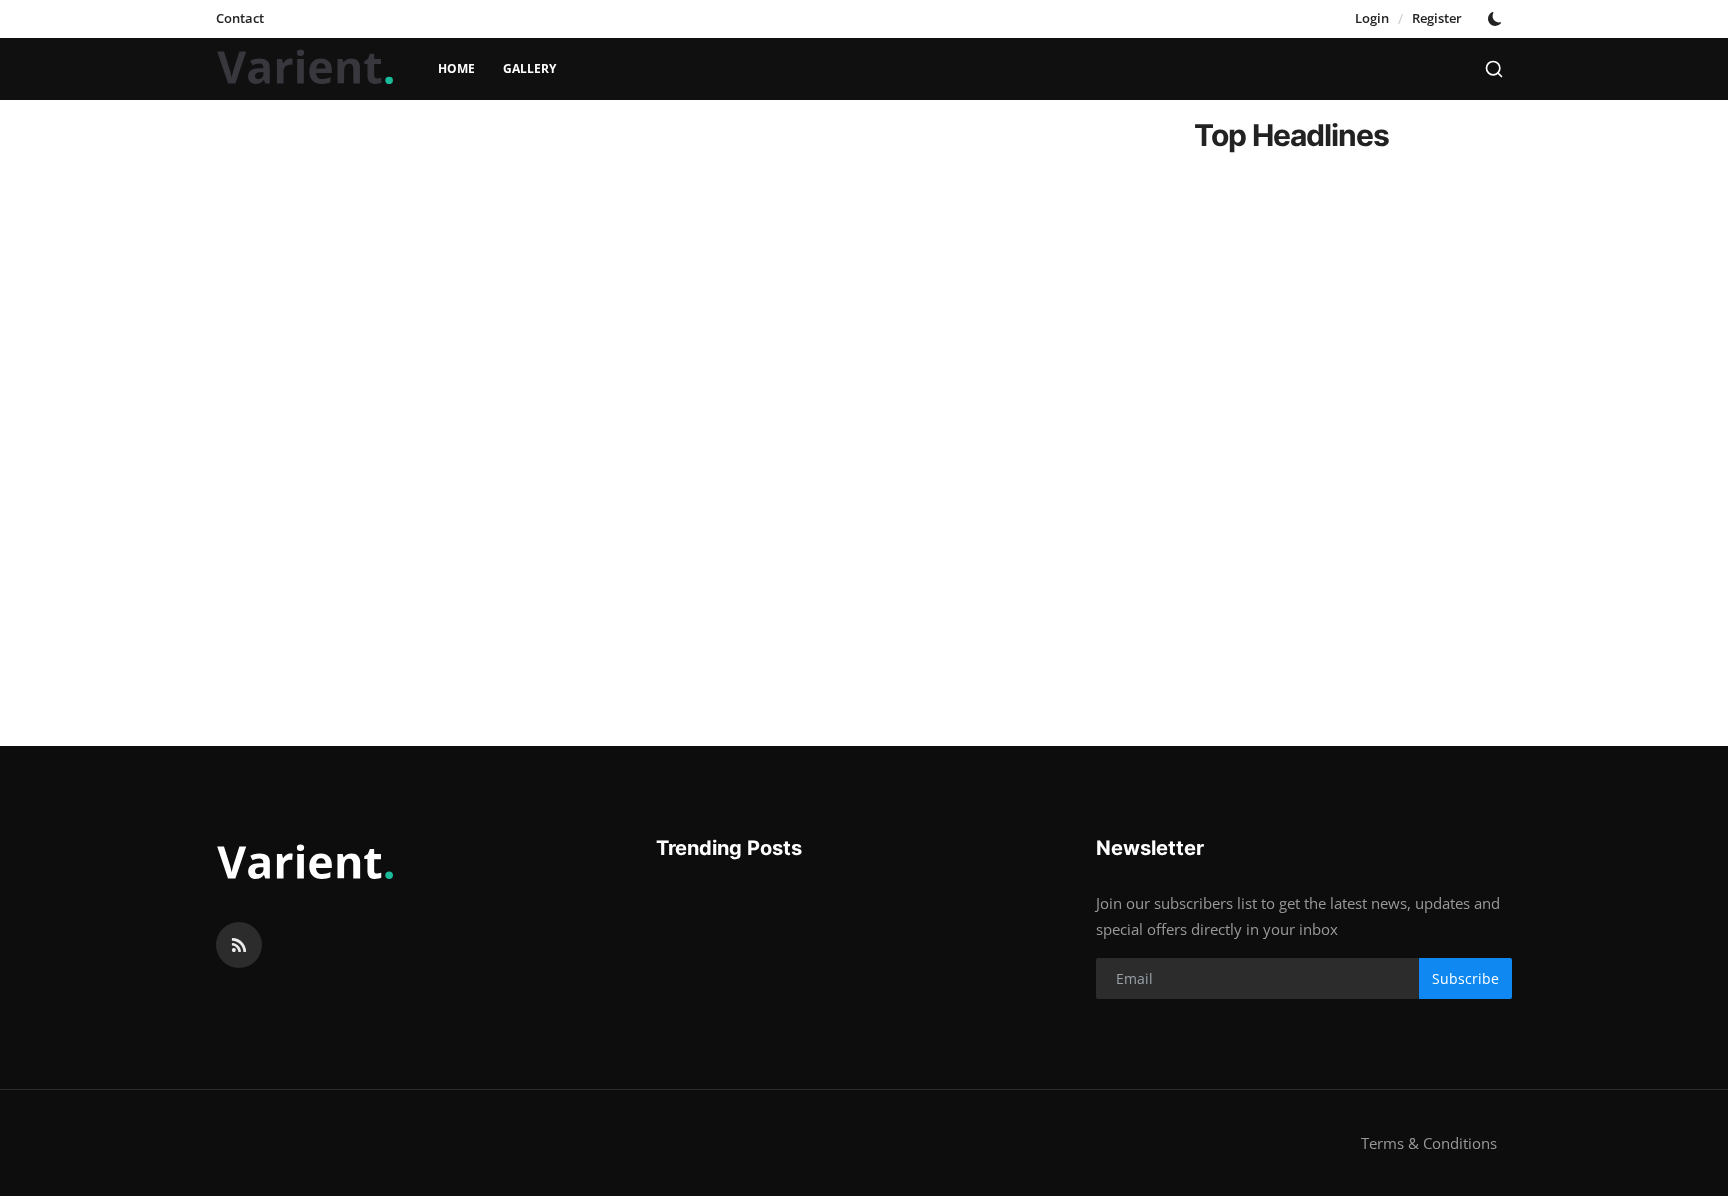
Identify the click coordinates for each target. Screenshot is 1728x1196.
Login (1372, 18)
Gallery (529, 68)
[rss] (239, 945)
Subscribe (1465, 978)
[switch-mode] (1497, 19)
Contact (240, 18)
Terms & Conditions (1429, 1143)
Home (456, 68)
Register (1437, 18)
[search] (1494, 69)
